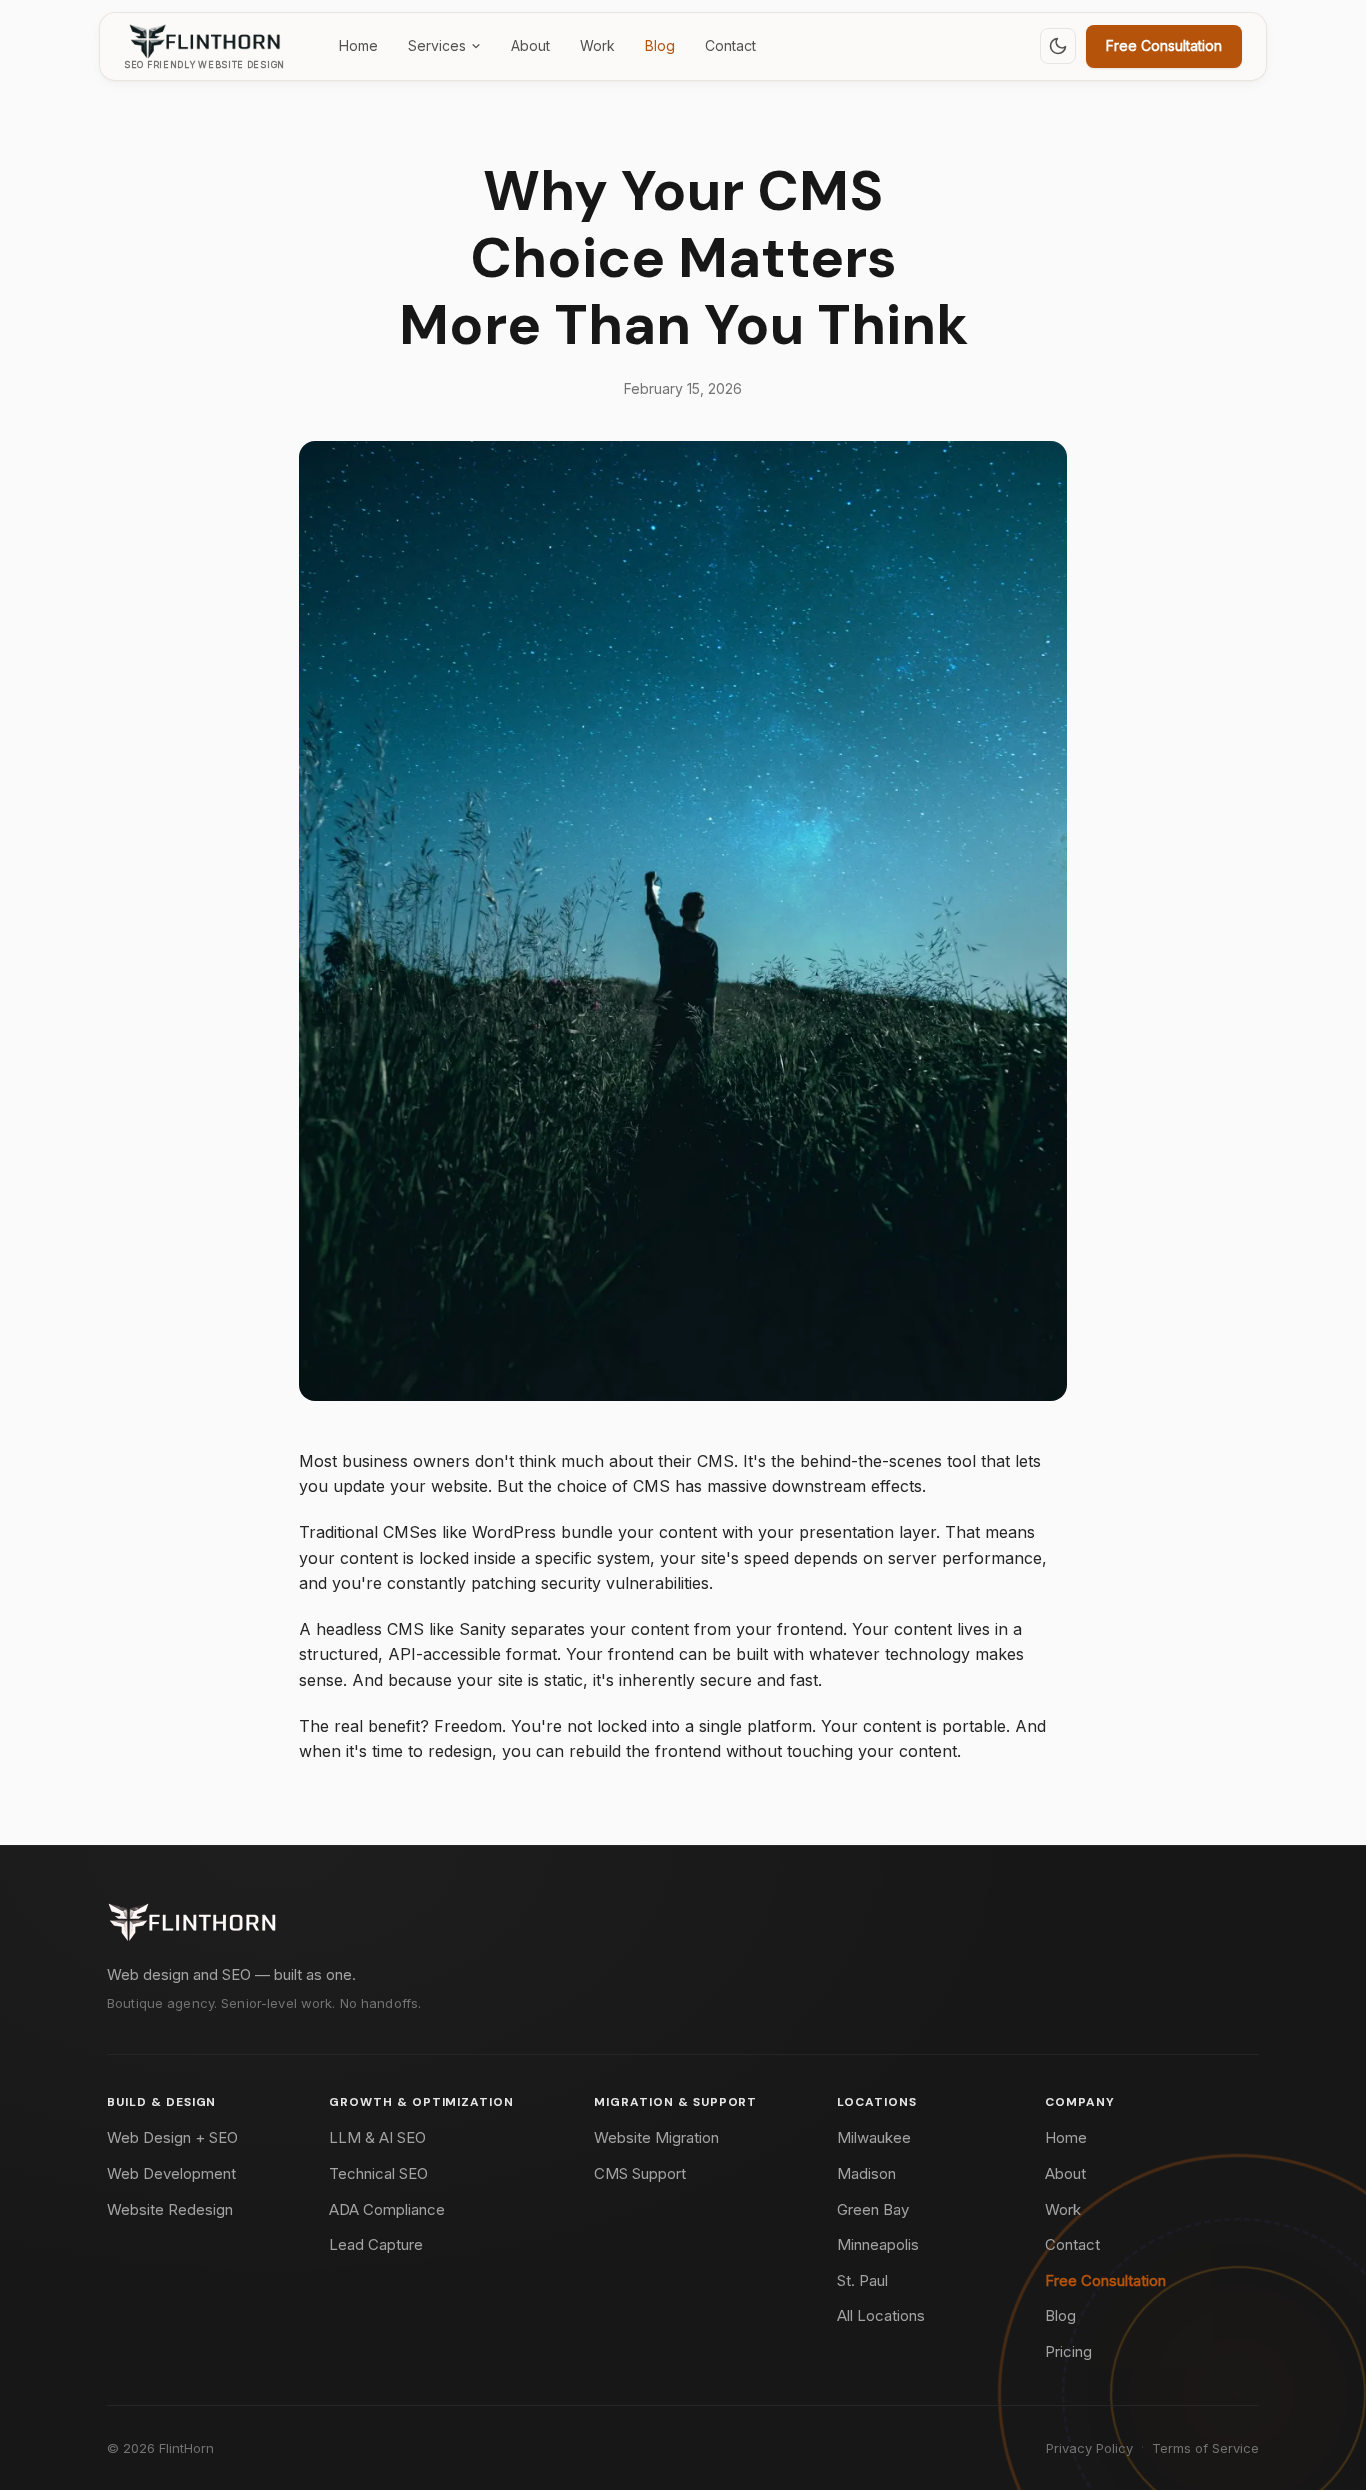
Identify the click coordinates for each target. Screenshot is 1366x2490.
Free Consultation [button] (1164, 45)
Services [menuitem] (437, 45)
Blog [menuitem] (660, 45)
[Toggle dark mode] (1058, 46)
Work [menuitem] (597, 45)
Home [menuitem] (358, 45)
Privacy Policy (1089, 2448)
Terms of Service (1205, 2448)
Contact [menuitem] (730, 45)
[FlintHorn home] (192, 1922)
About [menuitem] (530, 45)
